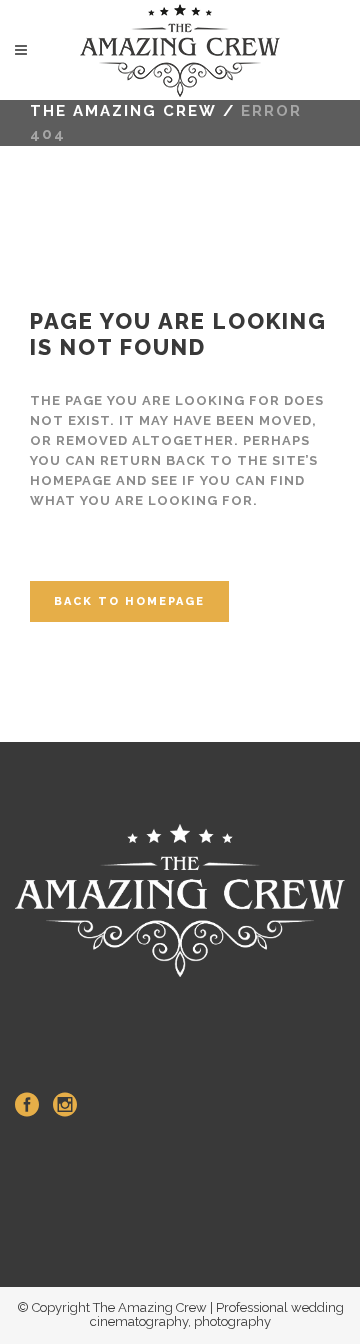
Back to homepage (129, 601)
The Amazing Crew (123, 111)
